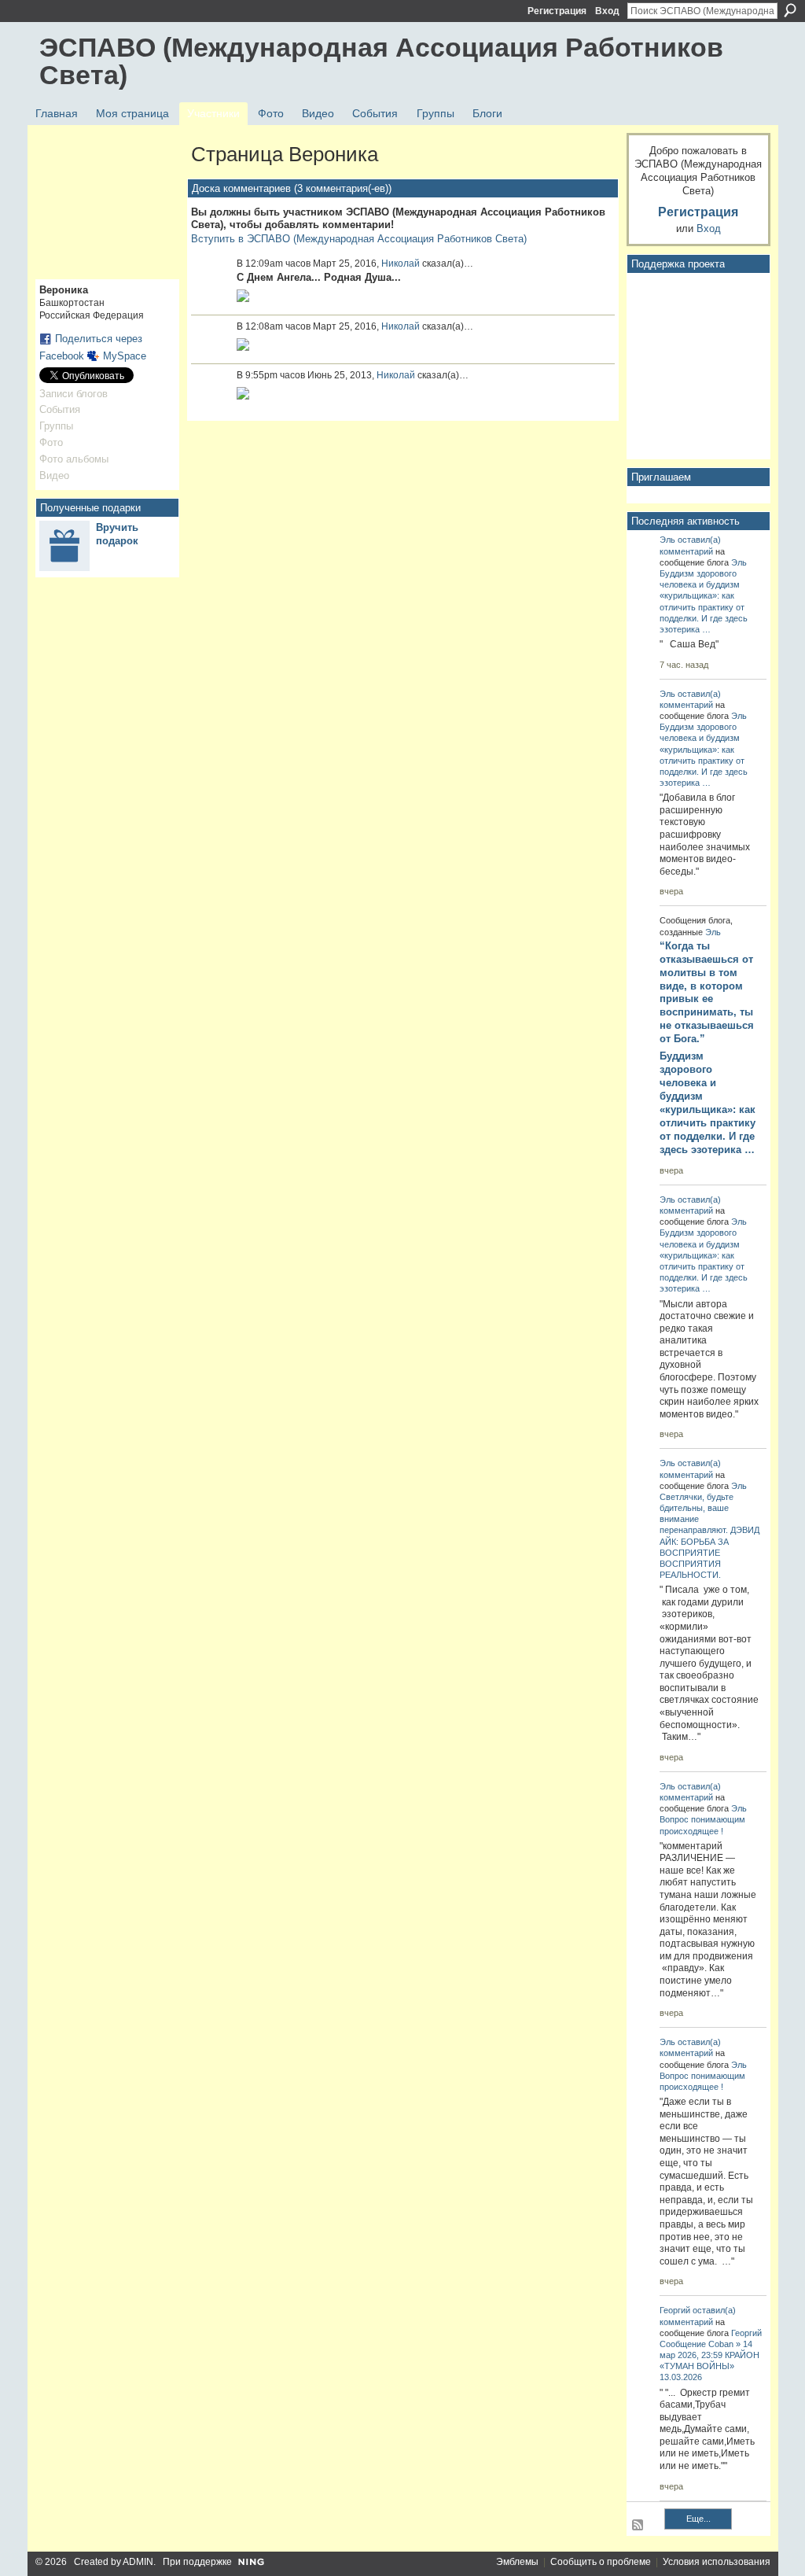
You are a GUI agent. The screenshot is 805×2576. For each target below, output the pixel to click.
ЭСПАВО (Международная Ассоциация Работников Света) (381, 61)
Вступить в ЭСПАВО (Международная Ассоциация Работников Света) (359, 239)
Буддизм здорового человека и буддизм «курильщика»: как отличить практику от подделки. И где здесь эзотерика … (708, 1102)
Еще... (698, 2519)
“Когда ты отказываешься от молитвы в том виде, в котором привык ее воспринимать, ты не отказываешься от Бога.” (707, 992)
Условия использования (717, 2562)
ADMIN (138, 2562)
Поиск (790, 10)
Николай (401, 263)
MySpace (125, 356)
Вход (607, 11)
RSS (638, 2526)
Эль (667, 540)
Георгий (675, 2310)
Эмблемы (517, 2562)
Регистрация (557, 11)
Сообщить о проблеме (601, 2562)
